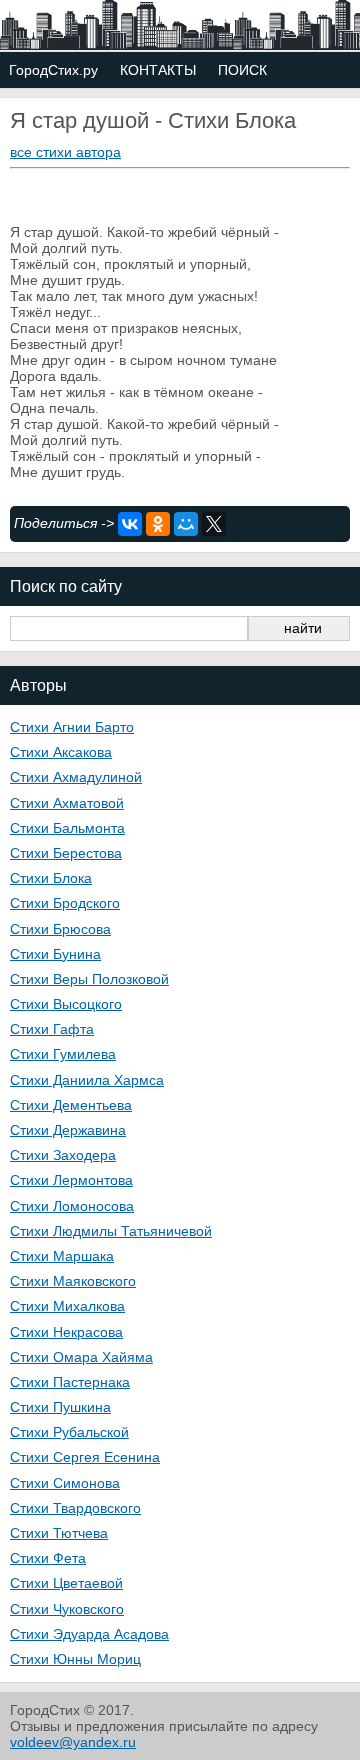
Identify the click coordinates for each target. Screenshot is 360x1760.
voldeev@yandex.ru (73, 1742)
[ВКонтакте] (130, 524)
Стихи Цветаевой (66, 1583)
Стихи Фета (48, 1558)
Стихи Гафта (52, 1029)
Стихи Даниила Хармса (87, 1080)
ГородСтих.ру (53, 70)
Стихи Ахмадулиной (76, 777)
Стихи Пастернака (70, 1382)
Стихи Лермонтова (71, 1180)
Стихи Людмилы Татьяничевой (111, 1231)
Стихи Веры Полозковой (89, 979)
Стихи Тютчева (59, 1533)
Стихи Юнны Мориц (75, 1659)
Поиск (242, 70)
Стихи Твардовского (75, 1508)
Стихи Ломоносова (72, 1206)
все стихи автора (65, 152)
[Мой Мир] (186, 524)
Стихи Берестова (66, 853)
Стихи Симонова (65, 1483)
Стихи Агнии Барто (72, 727)
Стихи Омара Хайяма (81, 1357)
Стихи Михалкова (67, 1306)
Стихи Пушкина (60, 1407)
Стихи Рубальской (69, 1432)
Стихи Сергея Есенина (85, 1457)
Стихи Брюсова (60, 929)
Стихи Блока (51, 878)
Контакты (158, 70)
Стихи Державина (68, 1130)
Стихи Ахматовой (67, 803)
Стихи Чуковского (67, 1609)
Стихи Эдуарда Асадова (89, 1634)
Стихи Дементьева (71, 1105)
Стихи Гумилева (63, 1054)
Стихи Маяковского (73, 1281)
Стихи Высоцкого (66, 1004)
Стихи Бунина (55, 954)
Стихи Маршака (62, 1256)
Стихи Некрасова (66, 1332)
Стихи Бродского (65, 903)
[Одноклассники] (158, 524)
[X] (214, 524)
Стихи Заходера (63, 1155)
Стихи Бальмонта (67, 828)
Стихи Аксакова (61, 752)
